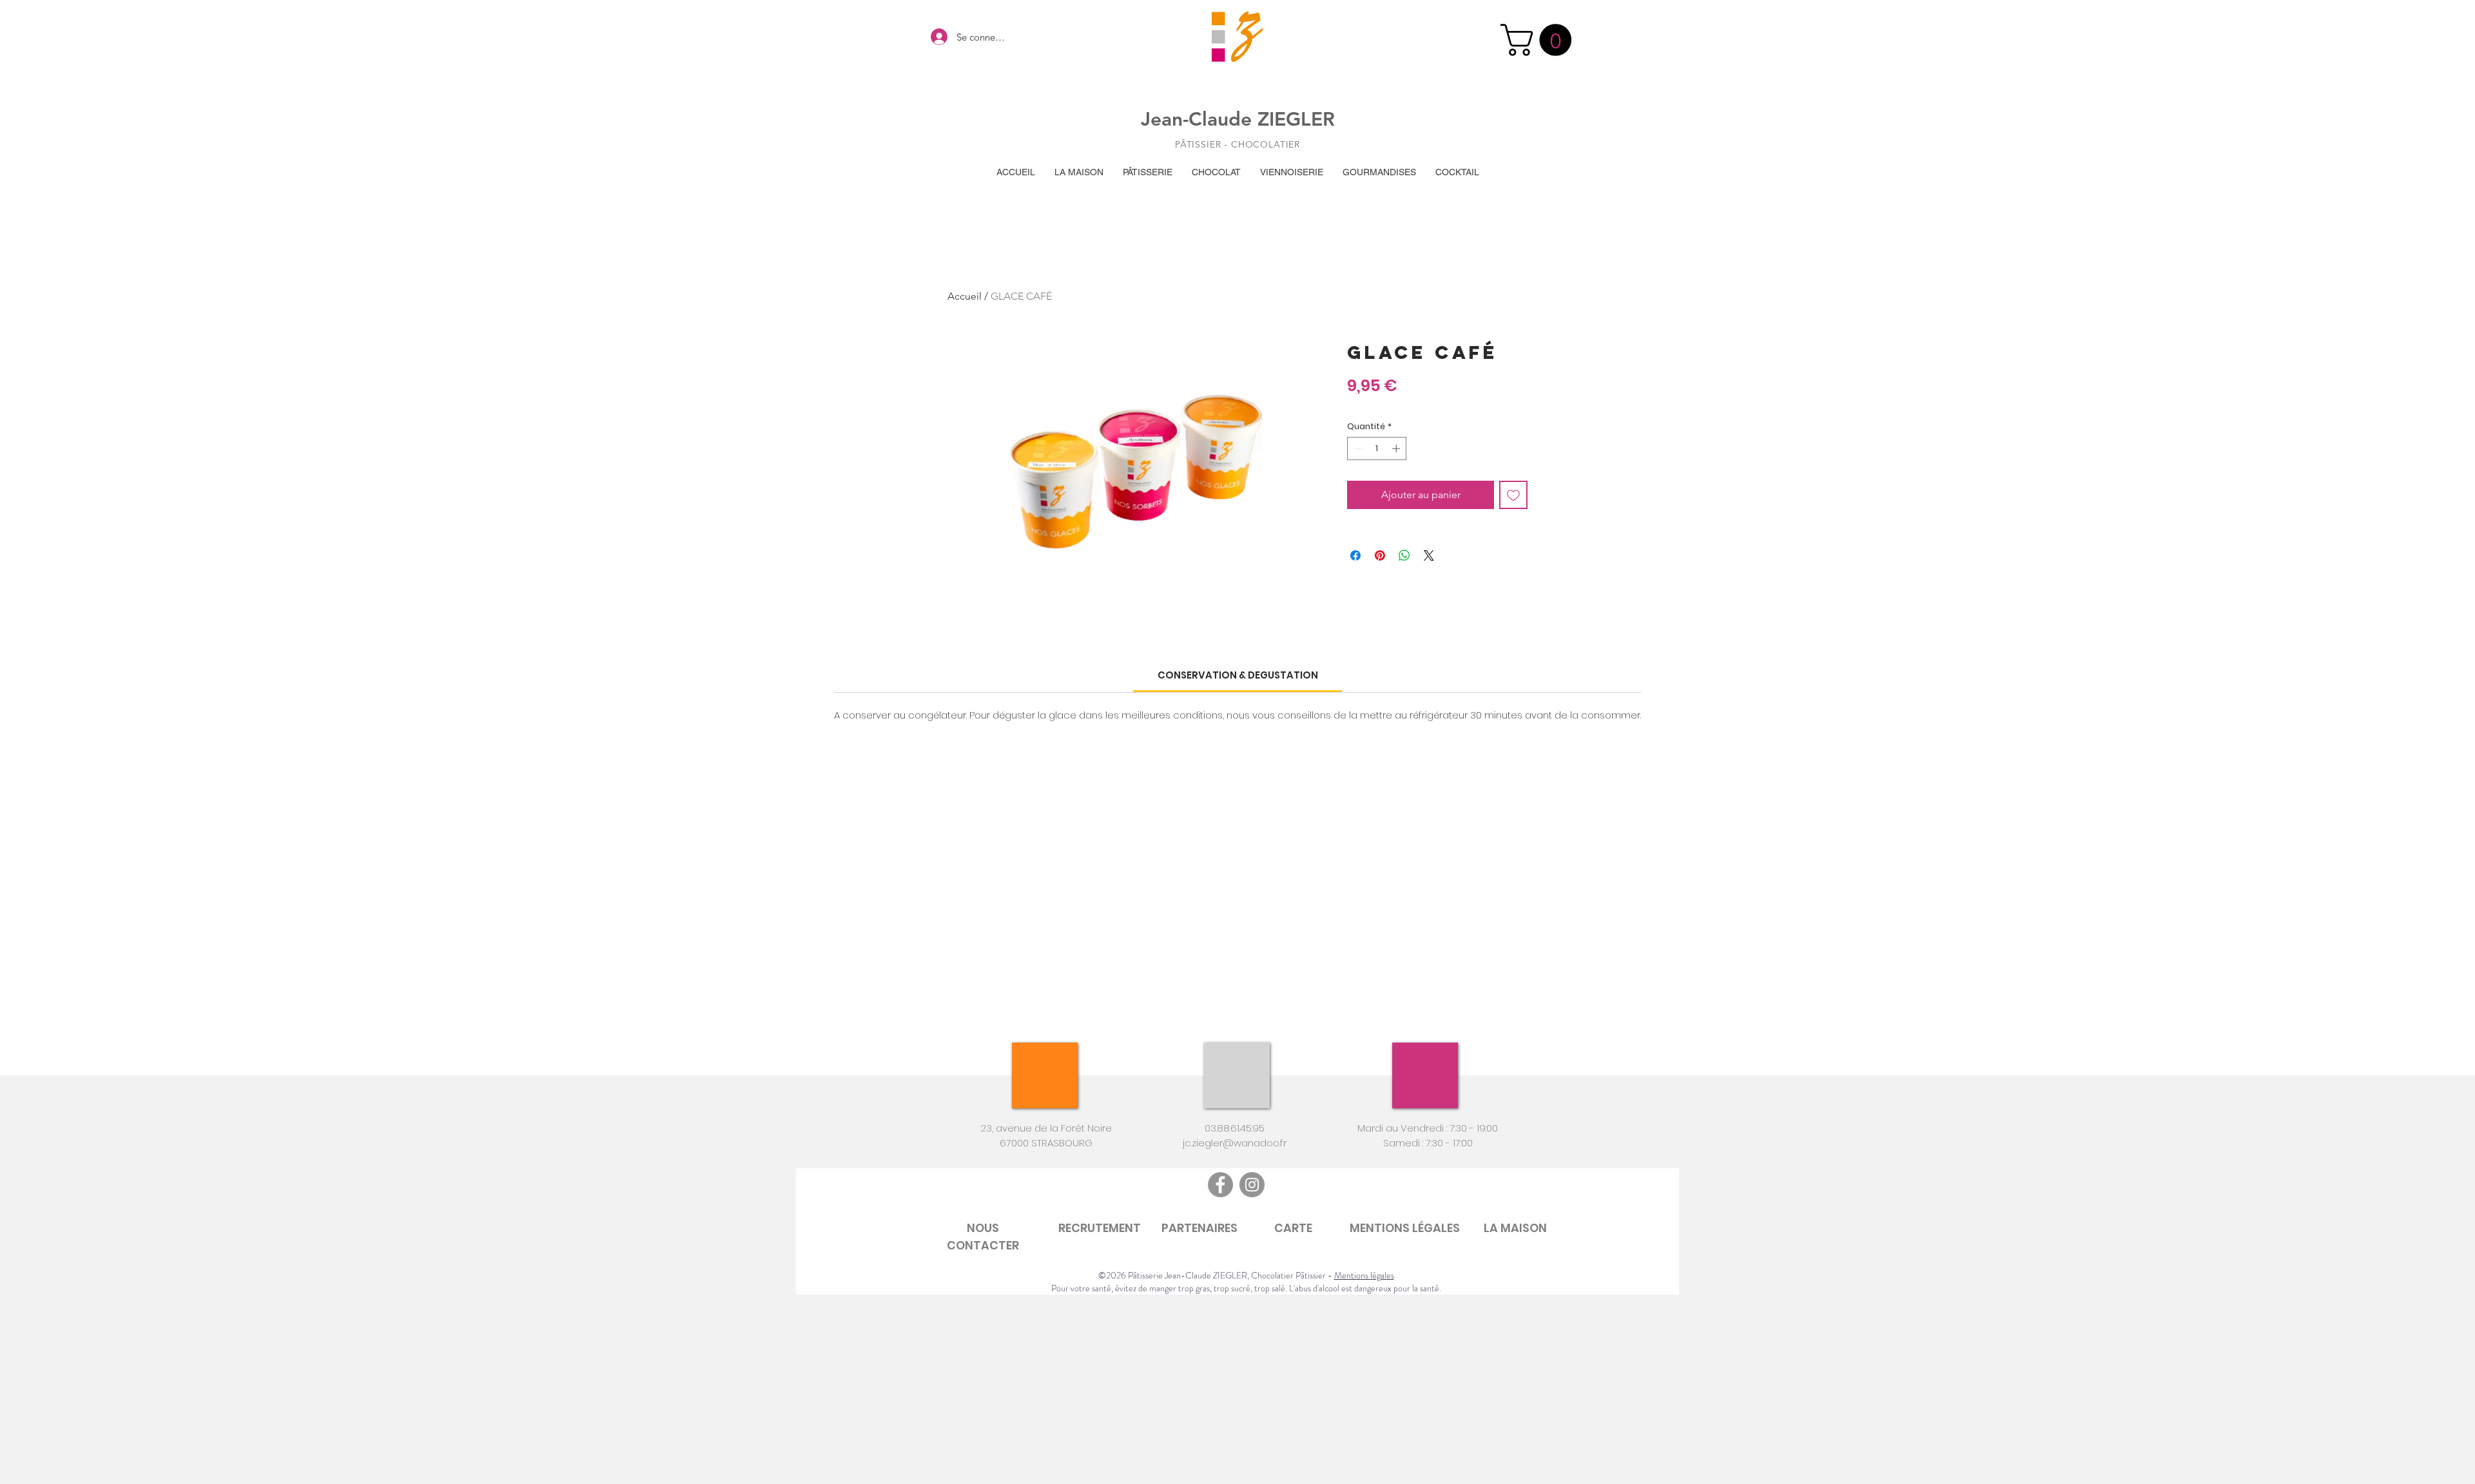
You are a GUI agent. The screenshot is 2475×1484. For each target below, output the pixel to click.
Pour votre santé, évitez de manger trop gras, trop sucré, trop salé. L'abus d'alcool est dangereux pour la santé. (1246, 1288)
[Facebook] (1220, 1185)
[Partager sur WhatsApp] (1404, 555)
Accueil (965, 296)
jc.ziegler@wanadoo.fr (1235, 1143)
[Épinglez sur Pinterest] (1380, 555)
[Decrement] (1357, 448)
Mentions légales (1364, 1275)
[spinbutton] (1377, 448)
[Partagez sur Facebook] (1355, 555)
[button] (1540, 40)
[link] (1238, 675)
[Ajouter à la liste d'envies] (1513, 495)
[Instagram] (1252, 1185)
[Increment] (1397, 448)
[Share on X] (1429, 555)
